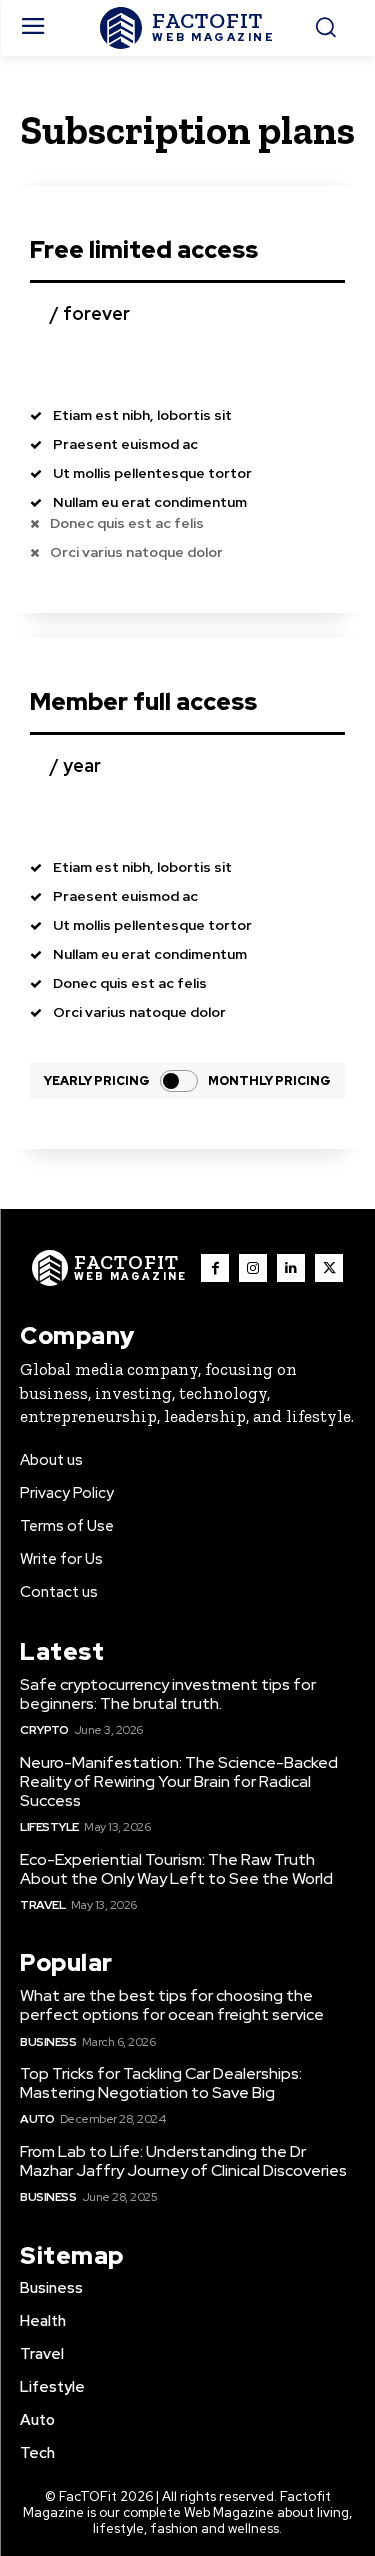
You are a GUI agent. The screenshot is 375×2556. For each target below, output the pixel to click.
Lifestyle (49, 1827)
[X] (329, 1268)
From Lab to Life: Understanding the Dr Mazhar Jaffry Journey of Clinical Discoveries (183, 2161)
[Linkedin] (291, 1268)
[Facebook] (215, 1268)
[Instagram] (253, 1268)
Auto (37, 2119)
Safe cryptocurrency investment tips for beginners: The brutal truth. (168, 1694)
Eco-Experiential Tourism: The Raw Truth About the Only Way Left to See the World (176, 1869)
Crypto (44, 1730)
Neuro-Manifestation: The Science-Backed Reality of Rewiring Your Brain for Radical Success (179, 1781)
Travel (42, 1905)
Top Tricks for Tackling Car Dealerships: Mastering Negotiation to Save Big (161, 2083)
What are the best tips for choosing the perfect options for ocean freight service (172, 2005)
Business (48, 2042)
